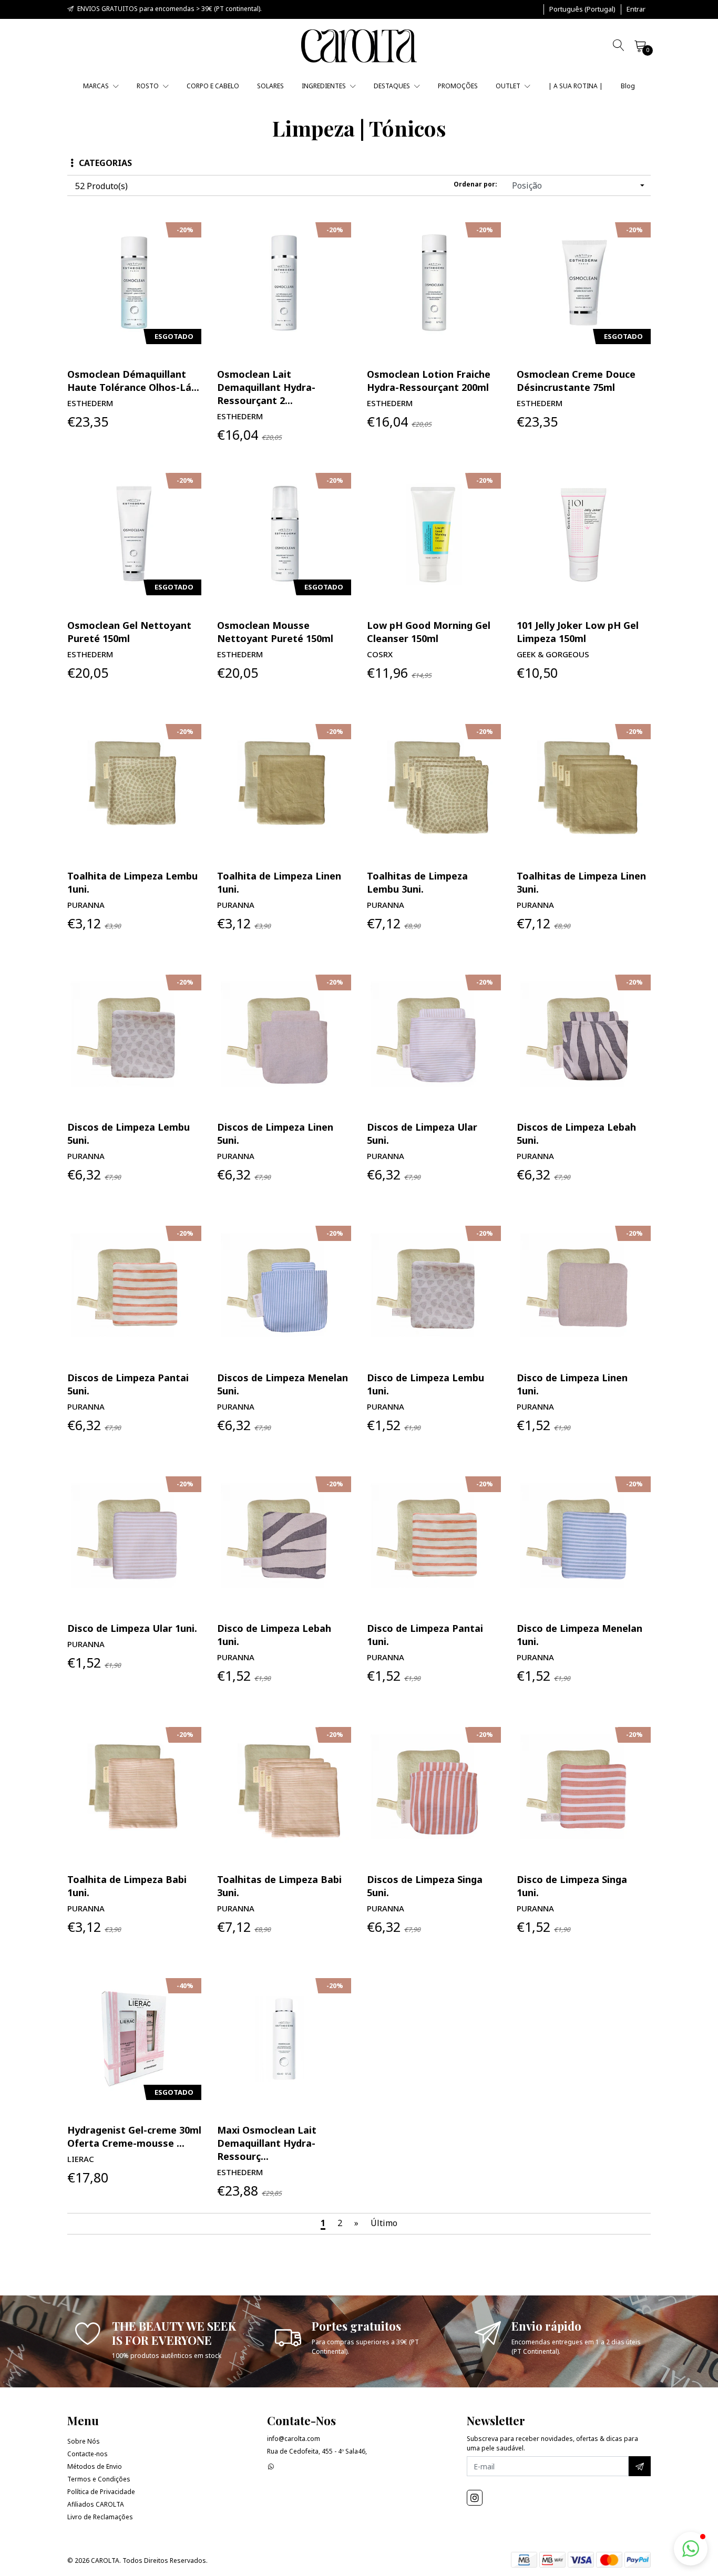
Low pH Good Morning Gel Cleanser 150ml (429, 632)
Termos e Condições (99, 2479)
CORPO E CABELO (213, 86)
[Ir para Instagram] (475, 2498)
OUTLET (509, 86)
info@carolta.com (294, 2439)
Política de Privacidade (101, 2492)
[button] (582, 9)
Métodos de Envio (95, 2466)
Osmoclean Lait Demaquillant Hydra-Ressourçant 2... (266, 387)
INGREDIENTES (325, 86)
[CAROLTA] (359, 46)
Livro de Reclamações (100, 2517)
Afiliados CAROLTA (96, 2504)
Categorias (105, 163)
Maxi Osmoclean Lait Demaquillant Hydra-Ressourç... (267, 2143)
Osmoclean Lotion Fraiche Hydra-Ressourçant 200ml (429, 381)
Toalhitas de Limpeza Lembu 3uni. (417, 882)
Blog (628, 86)
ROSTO (148, 86)
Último (384, 2223)
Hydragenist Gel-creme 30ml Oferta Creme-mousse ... (134, 2137)
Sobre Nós (84, 2441)
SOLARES (270, 86)
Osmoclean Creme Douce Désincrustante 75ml (576, 381)
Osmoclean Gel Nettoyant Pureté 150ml (129, 632)
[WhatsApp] (271, 2466)
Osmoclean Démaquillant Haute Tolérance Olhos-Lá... (133, 381)
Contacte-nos (88, 2454)
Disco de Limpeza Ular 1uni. (132, 1628)
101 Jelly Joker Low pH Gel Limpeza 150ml (578, 632)
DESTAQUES (393, 86)
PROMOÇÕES (458, 86)
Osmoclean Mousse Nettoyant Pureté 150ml (275, 632)
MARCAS (97, 86)
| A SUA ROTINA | (576, 86)
